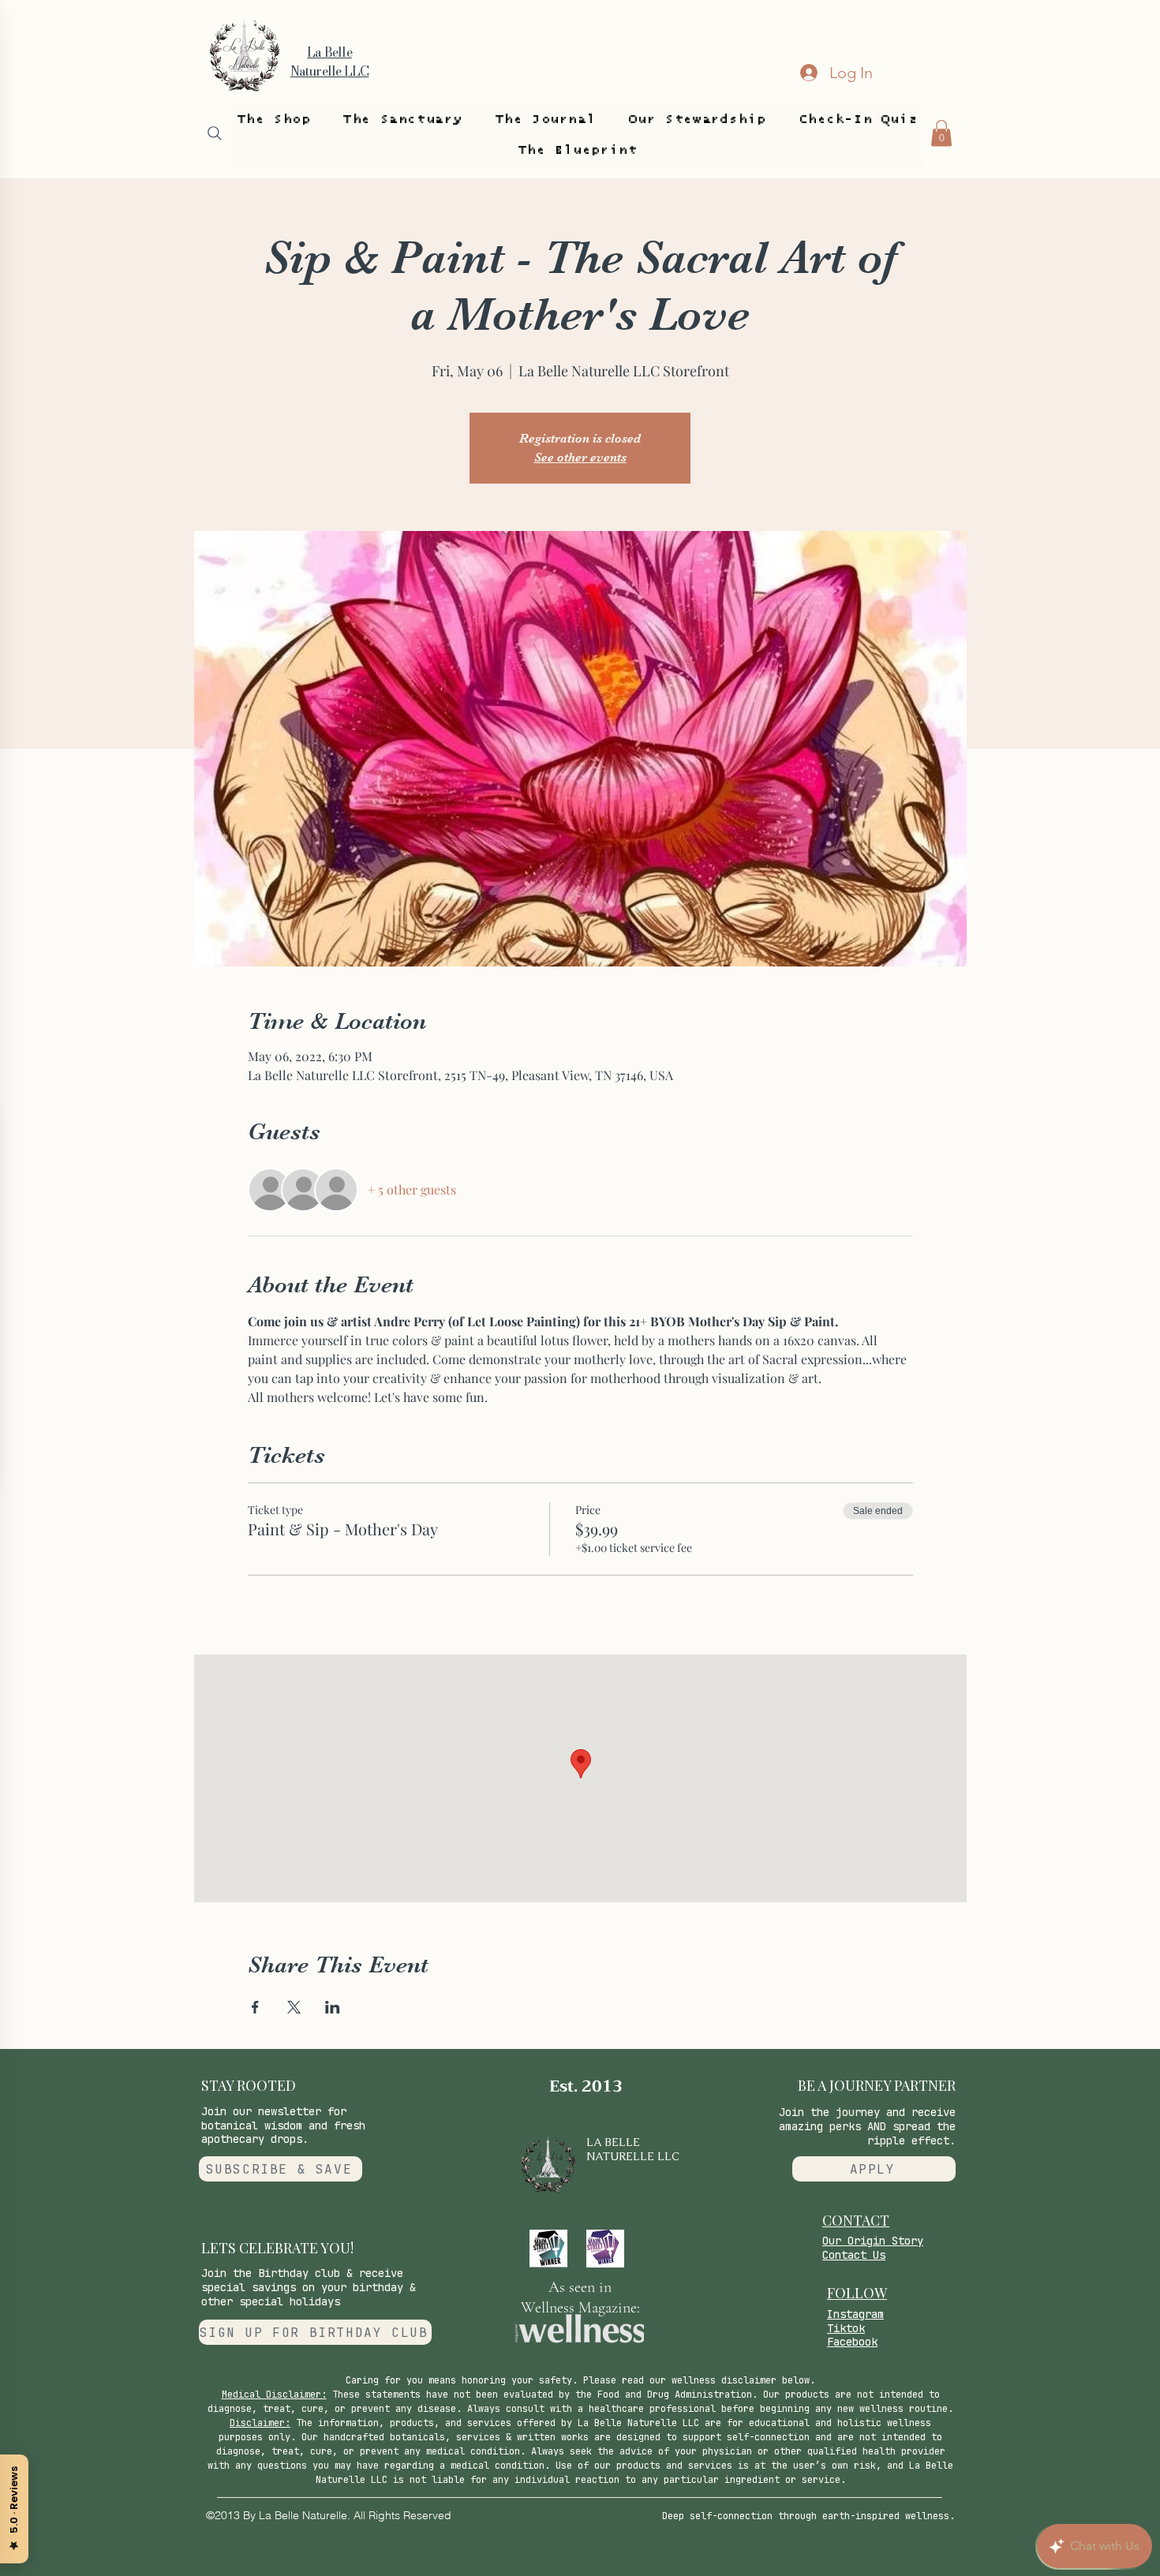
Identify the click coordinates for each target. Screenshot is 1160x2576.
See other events (580, 458)
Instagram (855, 2314)
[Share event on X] (294, 2007)
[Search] (215, 133)
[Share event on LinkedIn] (333, 2007)
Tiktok (846, 2328)
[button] (274, 120)
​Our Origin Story (873, 2241)
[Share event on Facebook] (255, 2007)
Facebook (852, 2342)
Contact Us (854, 2255)
